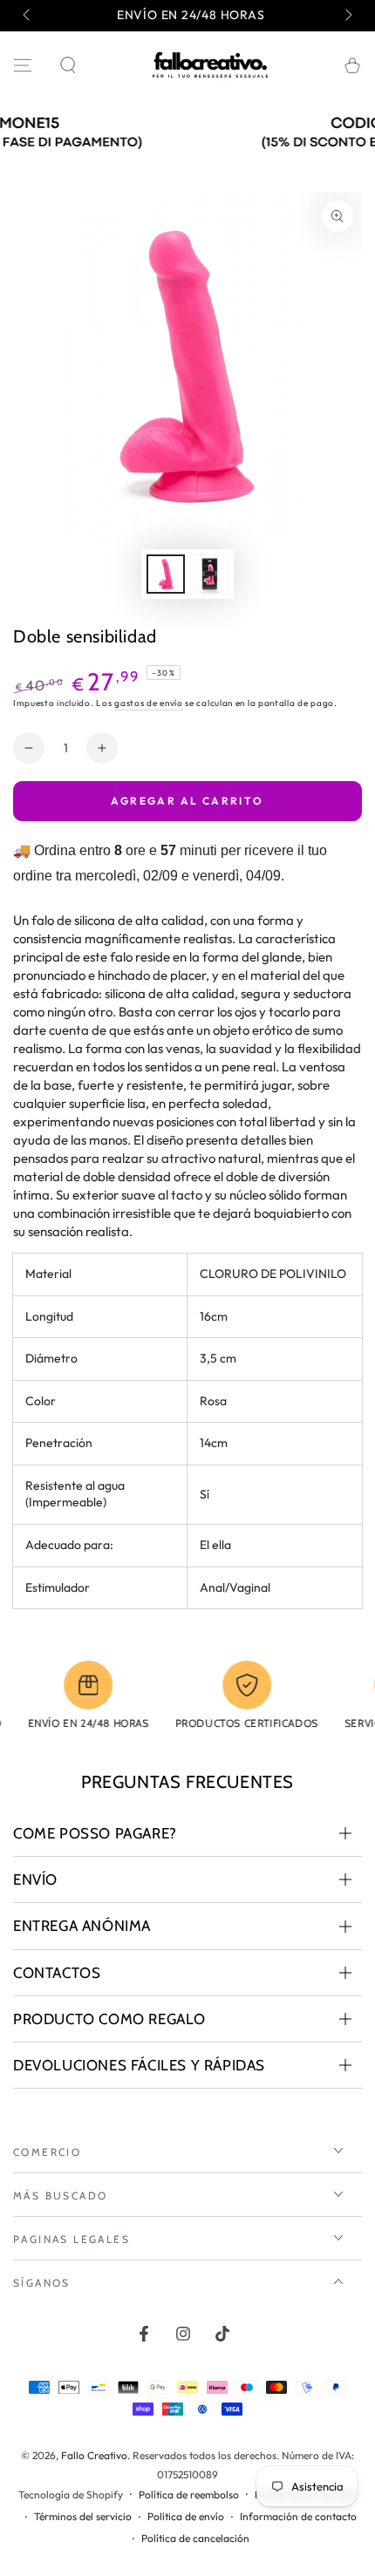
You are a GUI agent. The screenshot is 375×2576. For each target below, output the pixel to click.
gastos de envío (149, 703)
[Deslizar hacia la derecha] (347, 16)
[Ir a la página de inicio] (210, 65)
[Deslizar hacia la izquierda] (28, 16)
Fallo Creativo (94, 2455)
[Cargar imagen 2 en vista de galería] (209, 574)
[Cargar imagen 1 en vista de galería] (166, 574)
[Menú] (23, 65)
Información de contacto (298, 2516)
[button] (68, 65)
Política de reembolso (189, 2494)
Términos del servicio (83, 2516)
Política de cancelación (195, 2538)
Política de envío (186, 2516)
